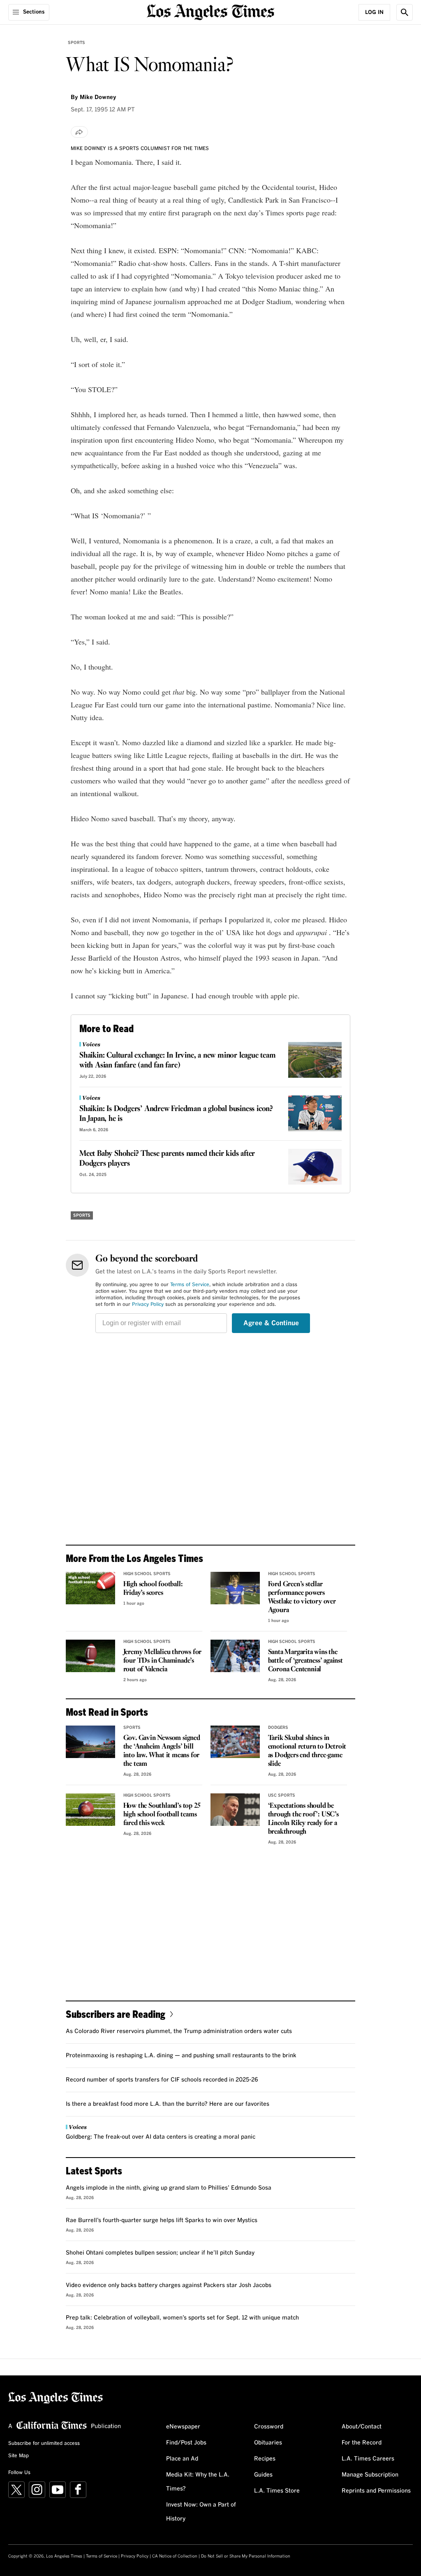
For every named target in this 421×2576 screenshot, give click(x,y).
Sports (76, 43)
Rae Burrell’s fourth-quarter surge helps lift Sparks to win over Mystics (162, 2220)
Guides (263, 2475)
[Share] (79, 132)
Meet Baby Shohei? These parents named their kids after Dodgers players (167, 1159)
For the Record (362, 2443)
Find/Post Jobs (186, 2443)
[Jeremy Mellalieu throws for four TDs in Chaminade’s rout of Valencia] (90, 1656)
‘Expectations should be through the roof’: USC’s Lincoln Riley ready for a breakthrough (303, 1819)
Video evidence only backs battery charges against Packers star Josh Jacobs (169, 2285)
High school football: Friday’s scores (153, 1589)
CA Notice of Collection (175, 2556)
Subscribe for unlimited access (44, 2444)
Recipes (265, 2459)
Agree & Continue (271, 1323)
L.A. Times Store (277, 2491)
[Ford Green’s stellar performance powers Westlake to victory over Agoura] (235, 1588)
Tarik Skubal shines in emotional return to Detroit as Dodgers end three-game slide (307, 1751)
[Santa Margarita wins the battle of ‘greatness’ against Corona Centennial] (235, 1656)
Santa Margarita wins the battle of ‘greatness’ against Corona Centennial (305, 1661)
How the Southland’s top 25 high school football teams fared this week (162, 1815)
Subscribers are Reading (116, 2014)
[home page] (210, 11)
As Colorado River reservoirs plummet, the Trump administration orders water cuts (179, 2031)
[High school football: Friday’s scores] (90, 1588)
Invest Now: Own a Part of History (201, 2512)
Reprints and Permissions (376, 2491)
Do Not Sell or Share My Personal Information (246, 2556)
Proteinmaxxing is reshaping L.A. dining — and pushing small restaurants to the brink (181, 2056)
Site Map (19, 2456)
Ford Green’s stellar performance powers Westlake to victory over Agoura (302, 1597)
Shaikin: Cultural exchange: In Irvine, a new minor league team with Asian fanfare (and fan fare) (178, 1060)
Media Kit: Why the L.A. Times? (198, 2482)
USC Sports (282, 1795)
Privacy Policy (148, 1305)
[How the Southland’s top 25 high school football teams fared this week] (90, 1810)
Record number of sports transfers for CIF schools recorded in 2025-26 (162, 2080)
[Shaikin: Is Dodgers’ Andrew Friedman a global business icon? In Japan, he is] (315, 1113)
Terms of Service (190, 1285)
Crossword (269, 2427)
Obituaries (268, 2443)
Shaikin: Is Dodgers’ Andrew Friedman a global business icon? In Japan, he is (176, 1114)
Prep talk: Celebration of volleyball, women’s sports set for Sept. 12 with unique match (182, 2318)
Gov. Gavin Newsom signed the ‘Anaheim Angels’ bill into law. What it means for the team (162, 1751)
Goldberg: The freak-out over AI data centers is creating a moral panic (161, 2137)
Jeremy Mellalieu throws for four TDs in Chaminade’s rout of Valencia (163, 1661)
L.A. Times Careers (368, 2459)
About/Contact (362, 2427)
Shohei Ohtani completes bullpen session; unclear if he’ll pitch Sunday (160, 2253)
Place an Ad (182, 2459)
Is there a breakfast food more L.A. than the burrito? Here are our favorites (168, 2104)
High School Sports (147, 1574)
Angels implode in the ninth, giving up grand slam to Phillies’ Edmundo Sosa (169, 2188)
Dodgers (278, 1728)
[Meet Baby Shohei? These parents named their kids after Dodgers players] (315, 1167)
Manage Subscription (370, 2475)
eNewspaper (183, 2427)
